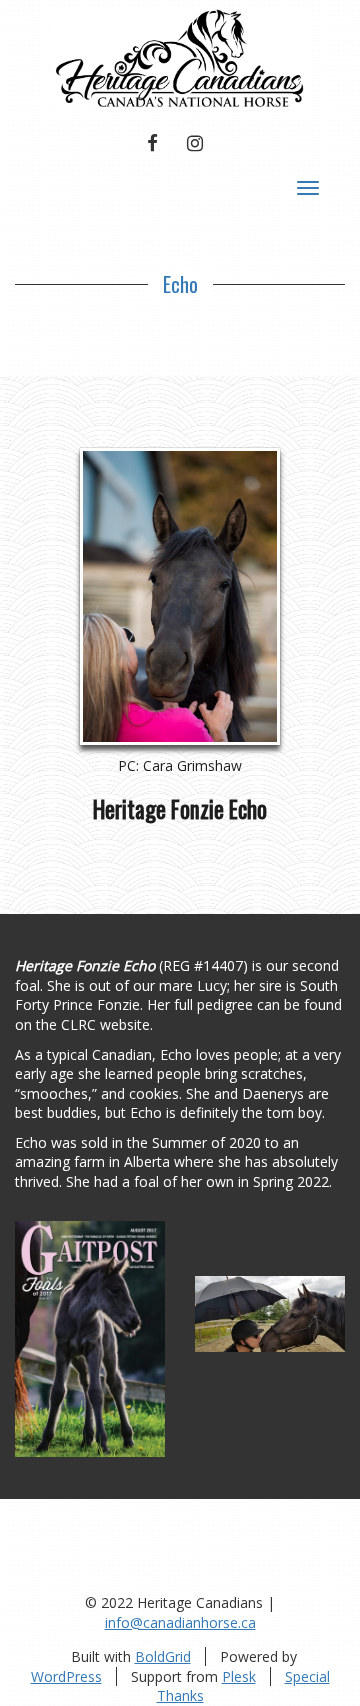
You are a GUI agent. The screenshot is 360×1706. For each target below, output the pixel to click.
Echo (180, 284)
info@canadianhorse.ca (180, 1622)
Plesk (239, 1676)
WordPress (66, 1676)
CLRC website (105, 1024)
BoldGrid (163, 1656)
